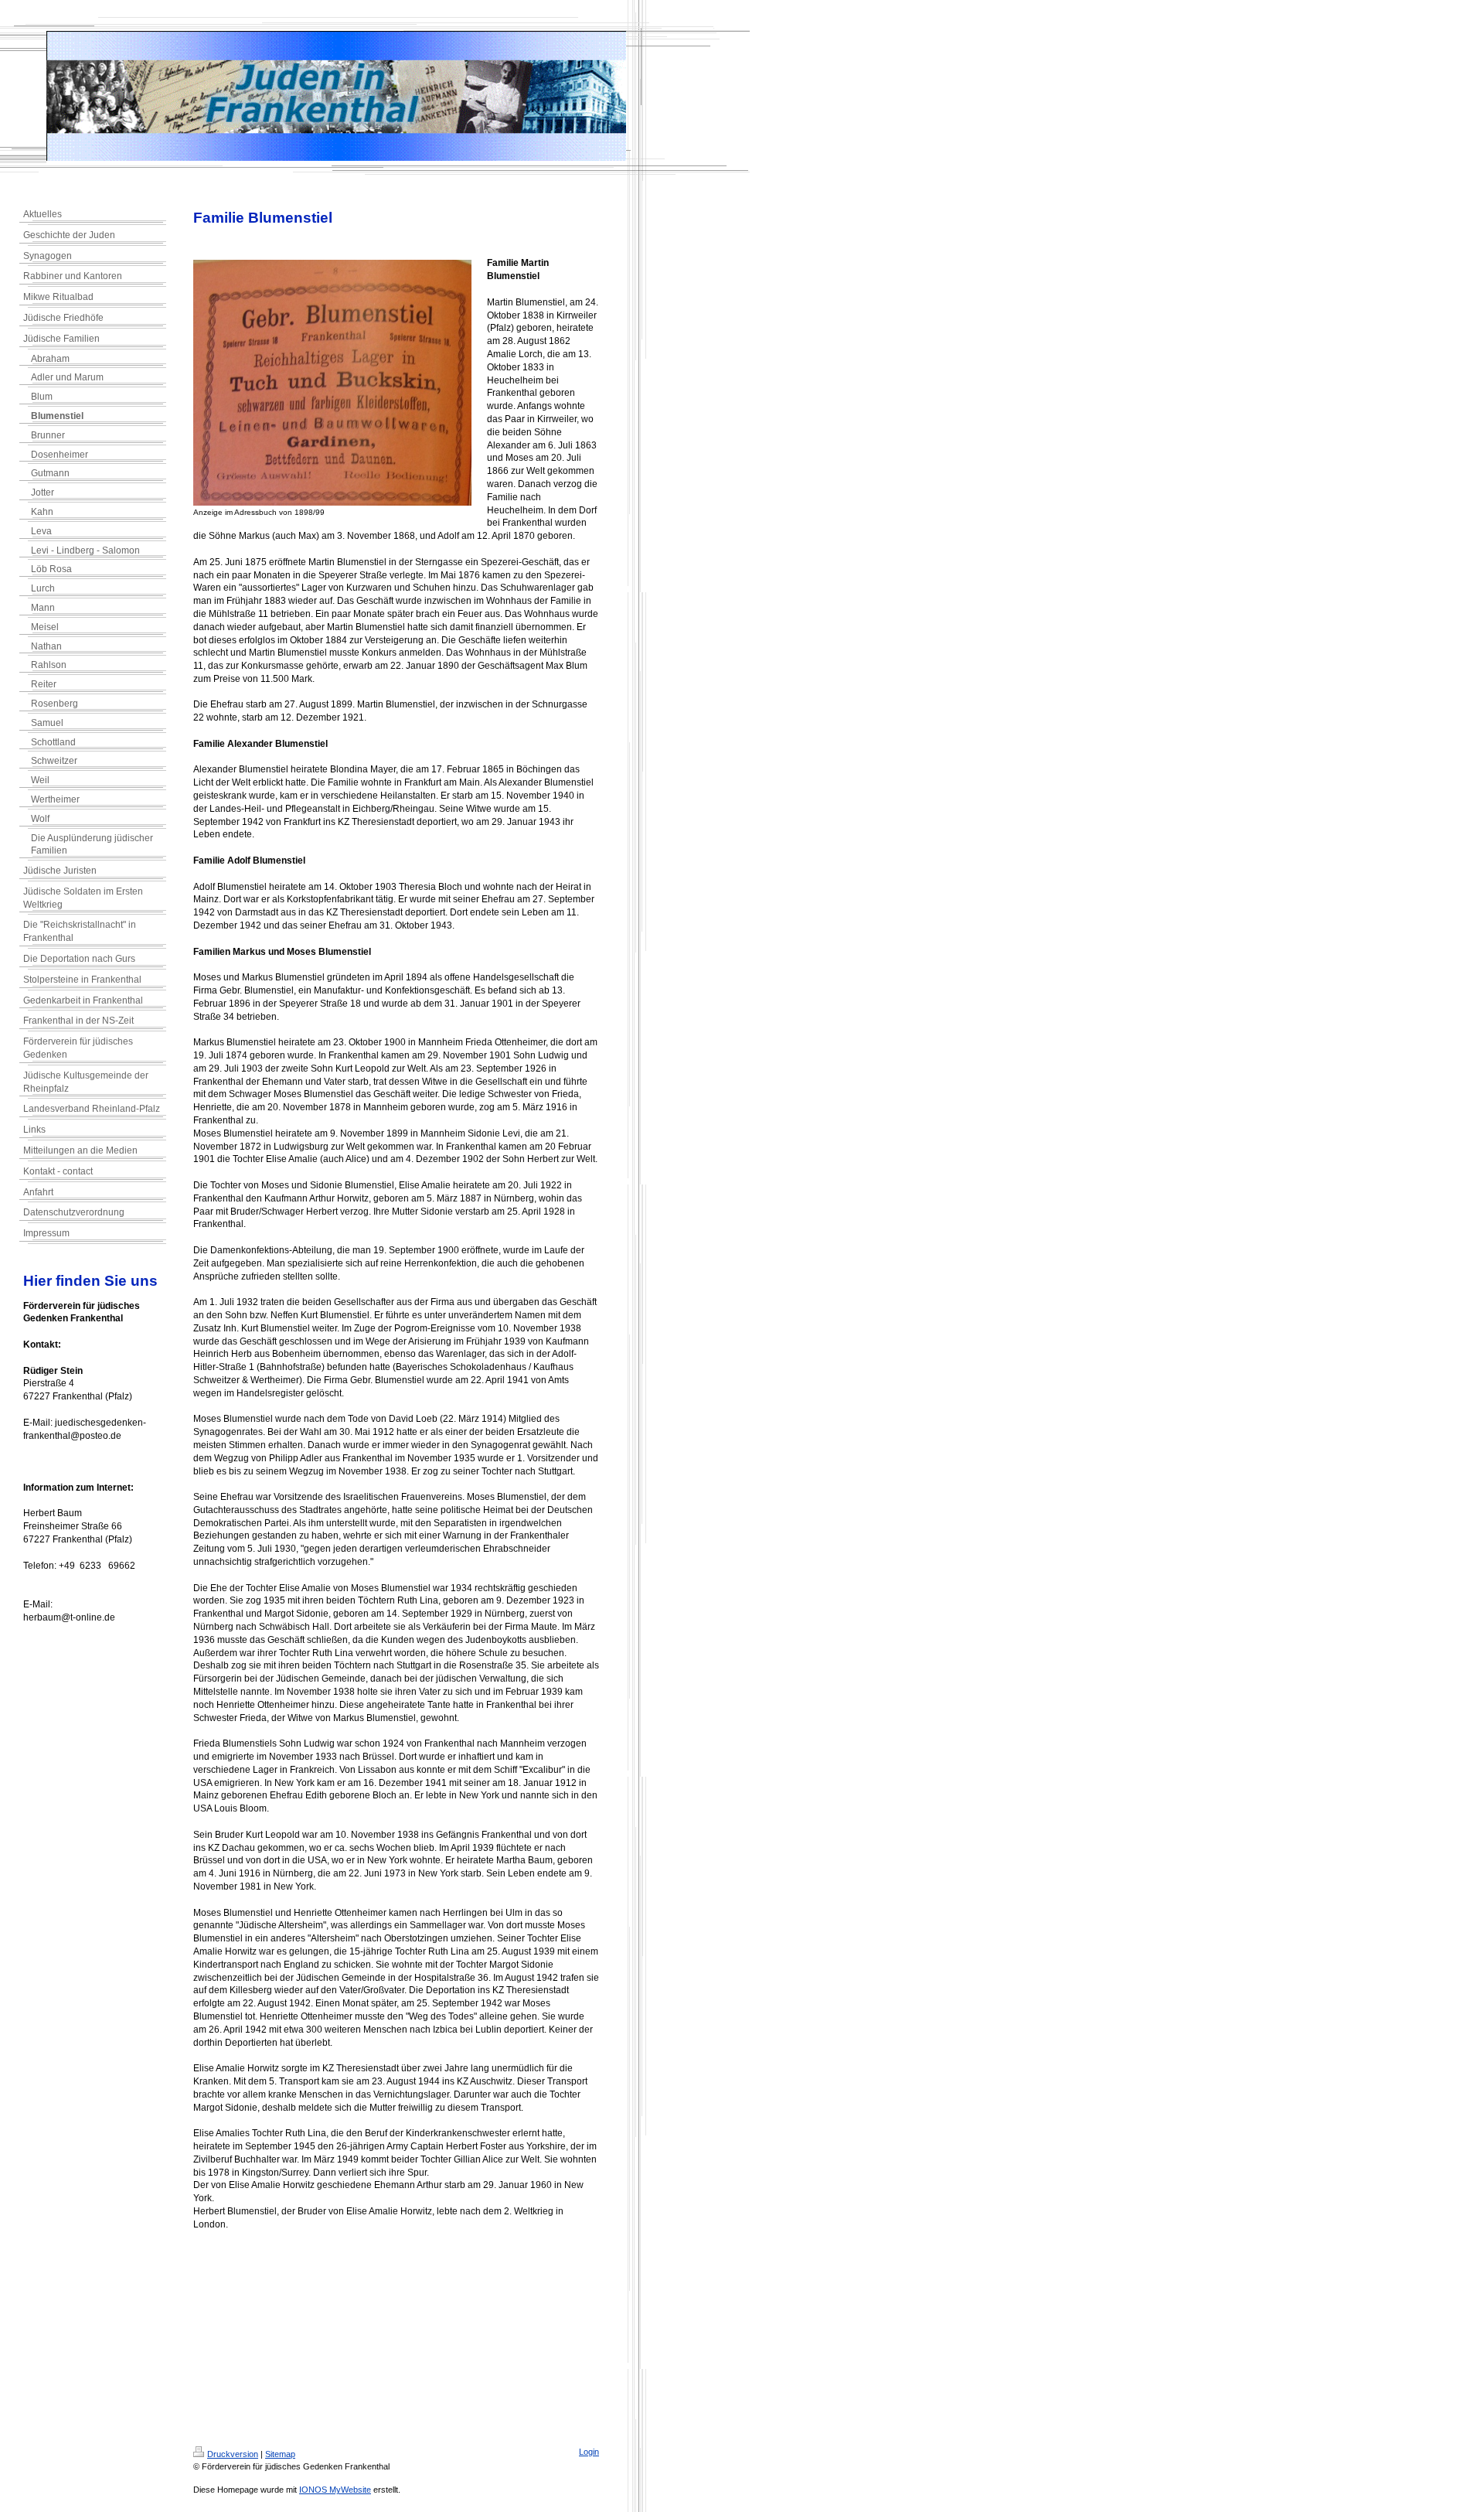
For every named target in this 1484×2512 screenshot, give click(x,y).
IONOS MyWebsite (335, 2490)
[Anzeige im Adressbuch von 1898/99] (332, 383)
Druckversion (233, 2454)
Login (589, 2452)
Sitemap (280, 2454)
